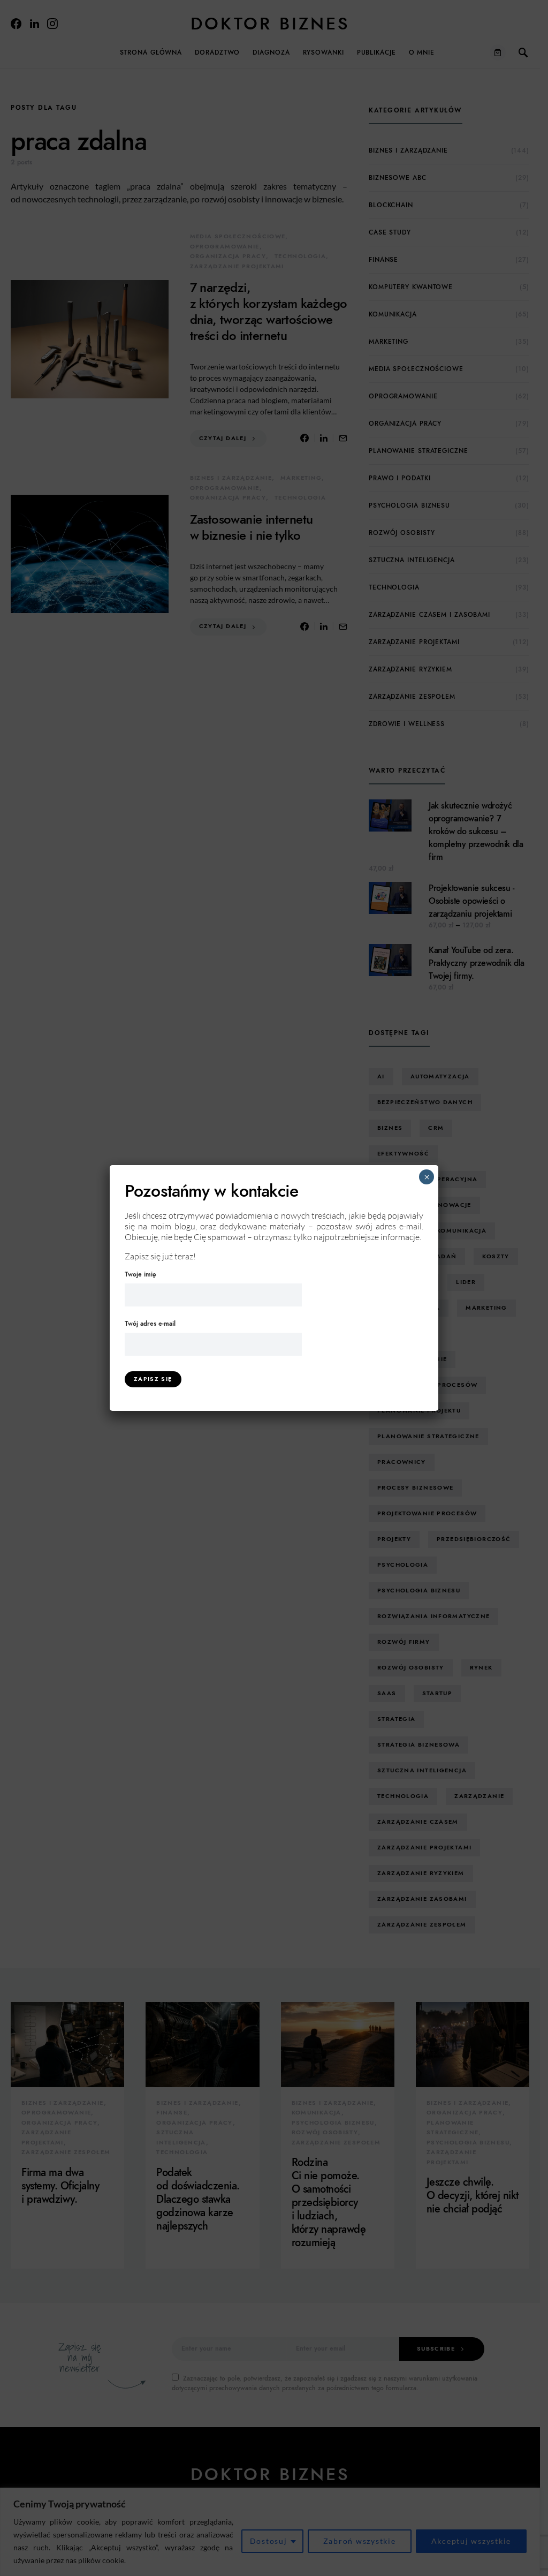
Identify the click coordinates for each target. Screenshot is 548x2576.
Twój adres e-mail (150, 1324)
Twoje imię (140, 1274)
